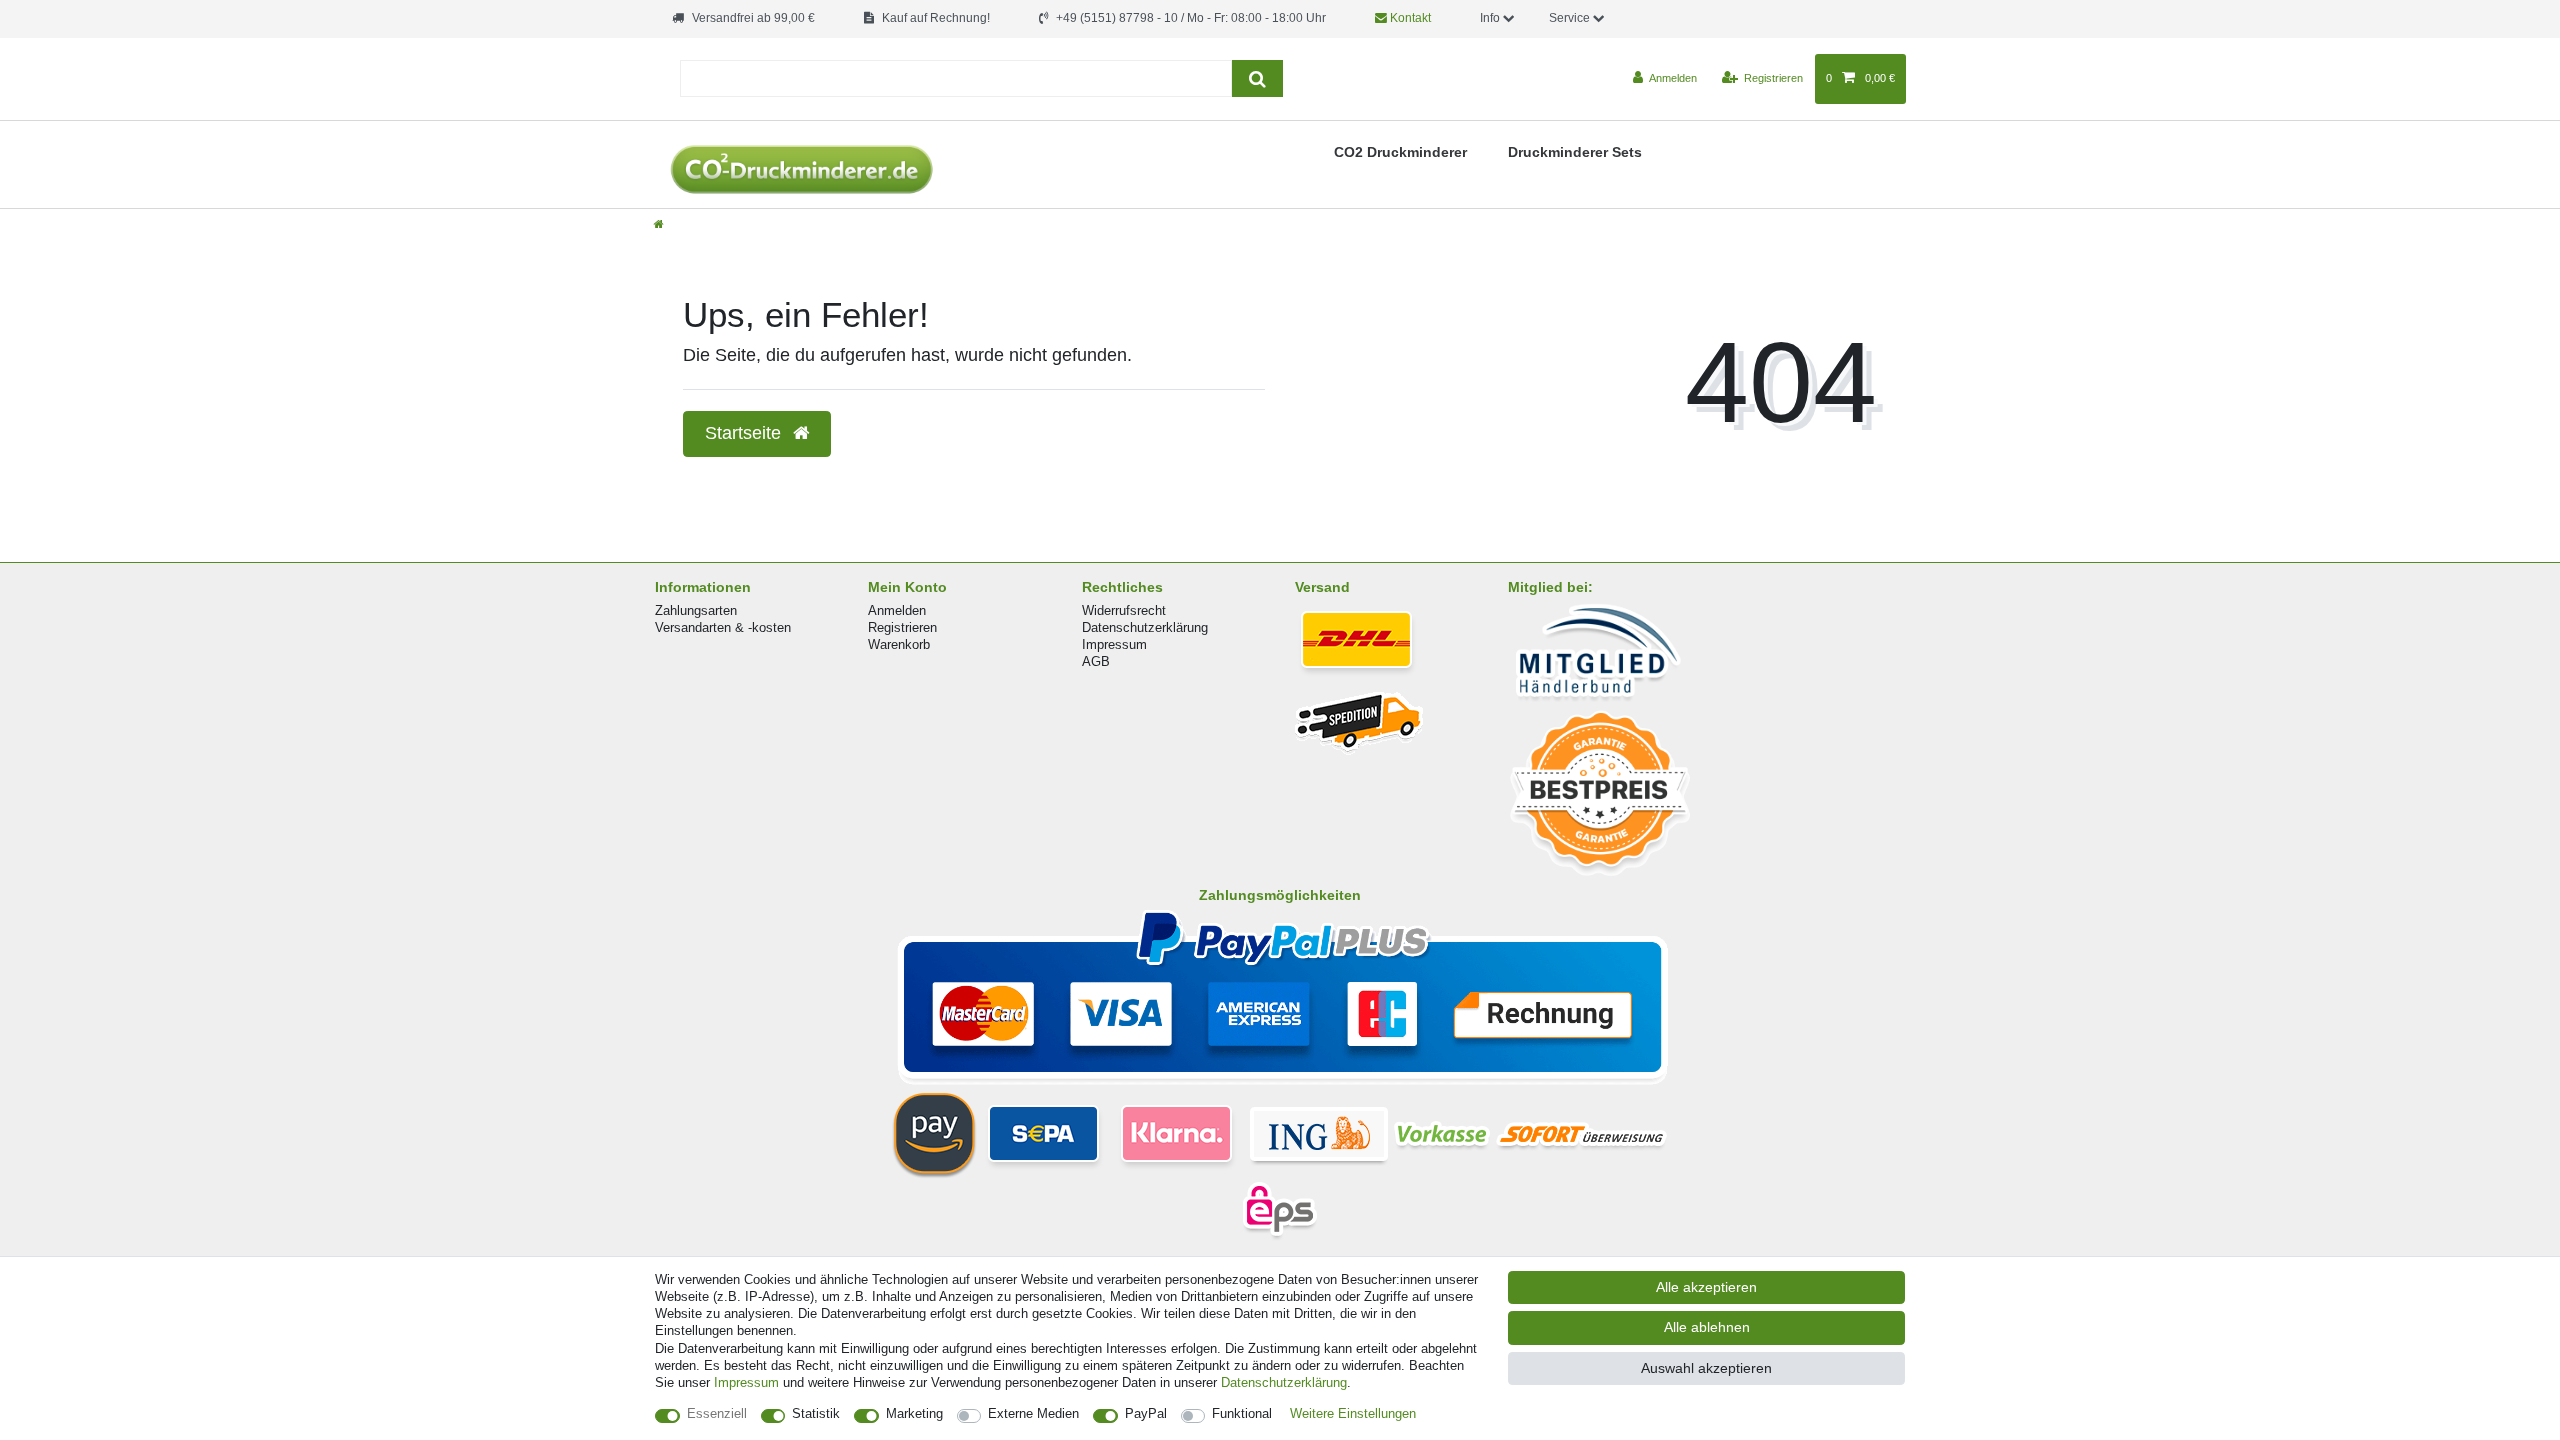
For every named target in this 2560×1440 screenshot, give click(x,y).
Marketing (914, 1413)
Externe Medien (1033, 1413)
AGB (1096, 661)
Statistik (816, 1413)
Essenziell (717, 1413)
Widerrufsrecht (1124, 610)
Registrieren (902, 627)
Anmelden (897, 610)
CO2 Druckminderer (1400, 152)
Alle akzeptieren (1706, 1287)
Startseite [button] (745, 433)
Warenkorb (899, 644)
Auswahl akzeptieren (1706, 1368)
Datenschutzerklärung (1145, 627)
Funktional (1242, 1413)
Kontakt (1409, 18)
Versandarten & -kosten (723, 627)
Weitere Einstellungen (1353, 1413)
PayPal (1146, 1413)
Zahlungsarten (696, 610)
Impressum (1114, 644)
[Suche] (1257, 78)
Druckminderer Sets (1575, 152)
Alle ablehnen (1707, 1327)
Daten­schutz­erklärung (1284, 1382)
